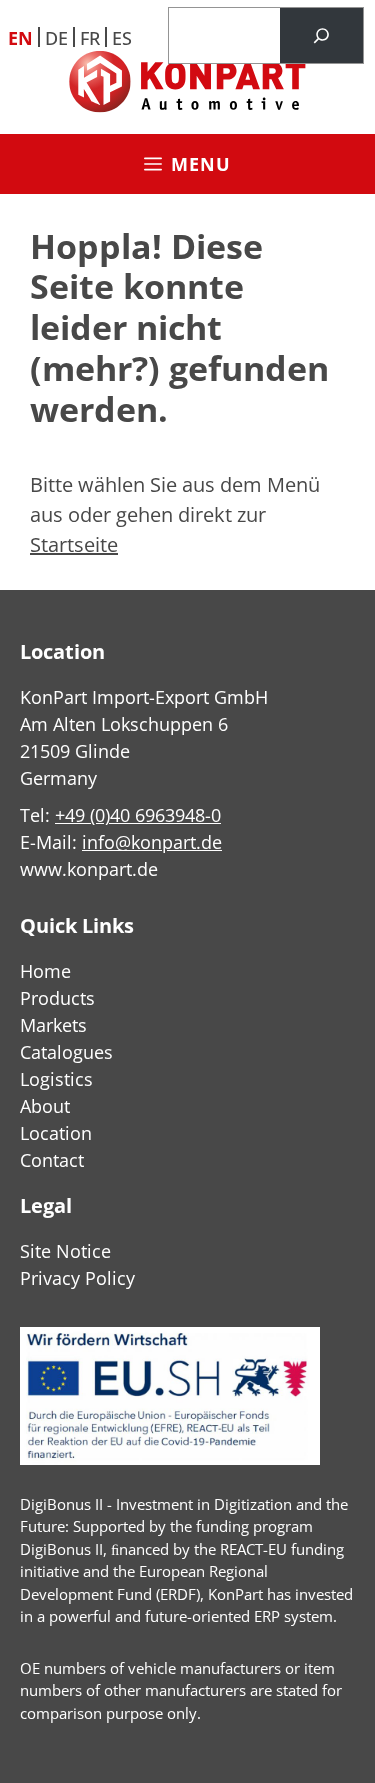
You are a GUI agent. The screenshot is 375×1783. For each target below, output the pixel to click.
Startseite (74, 544)
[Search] (321, 36)
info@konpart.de (152, 842)
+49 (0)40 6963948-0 (138, 815)
